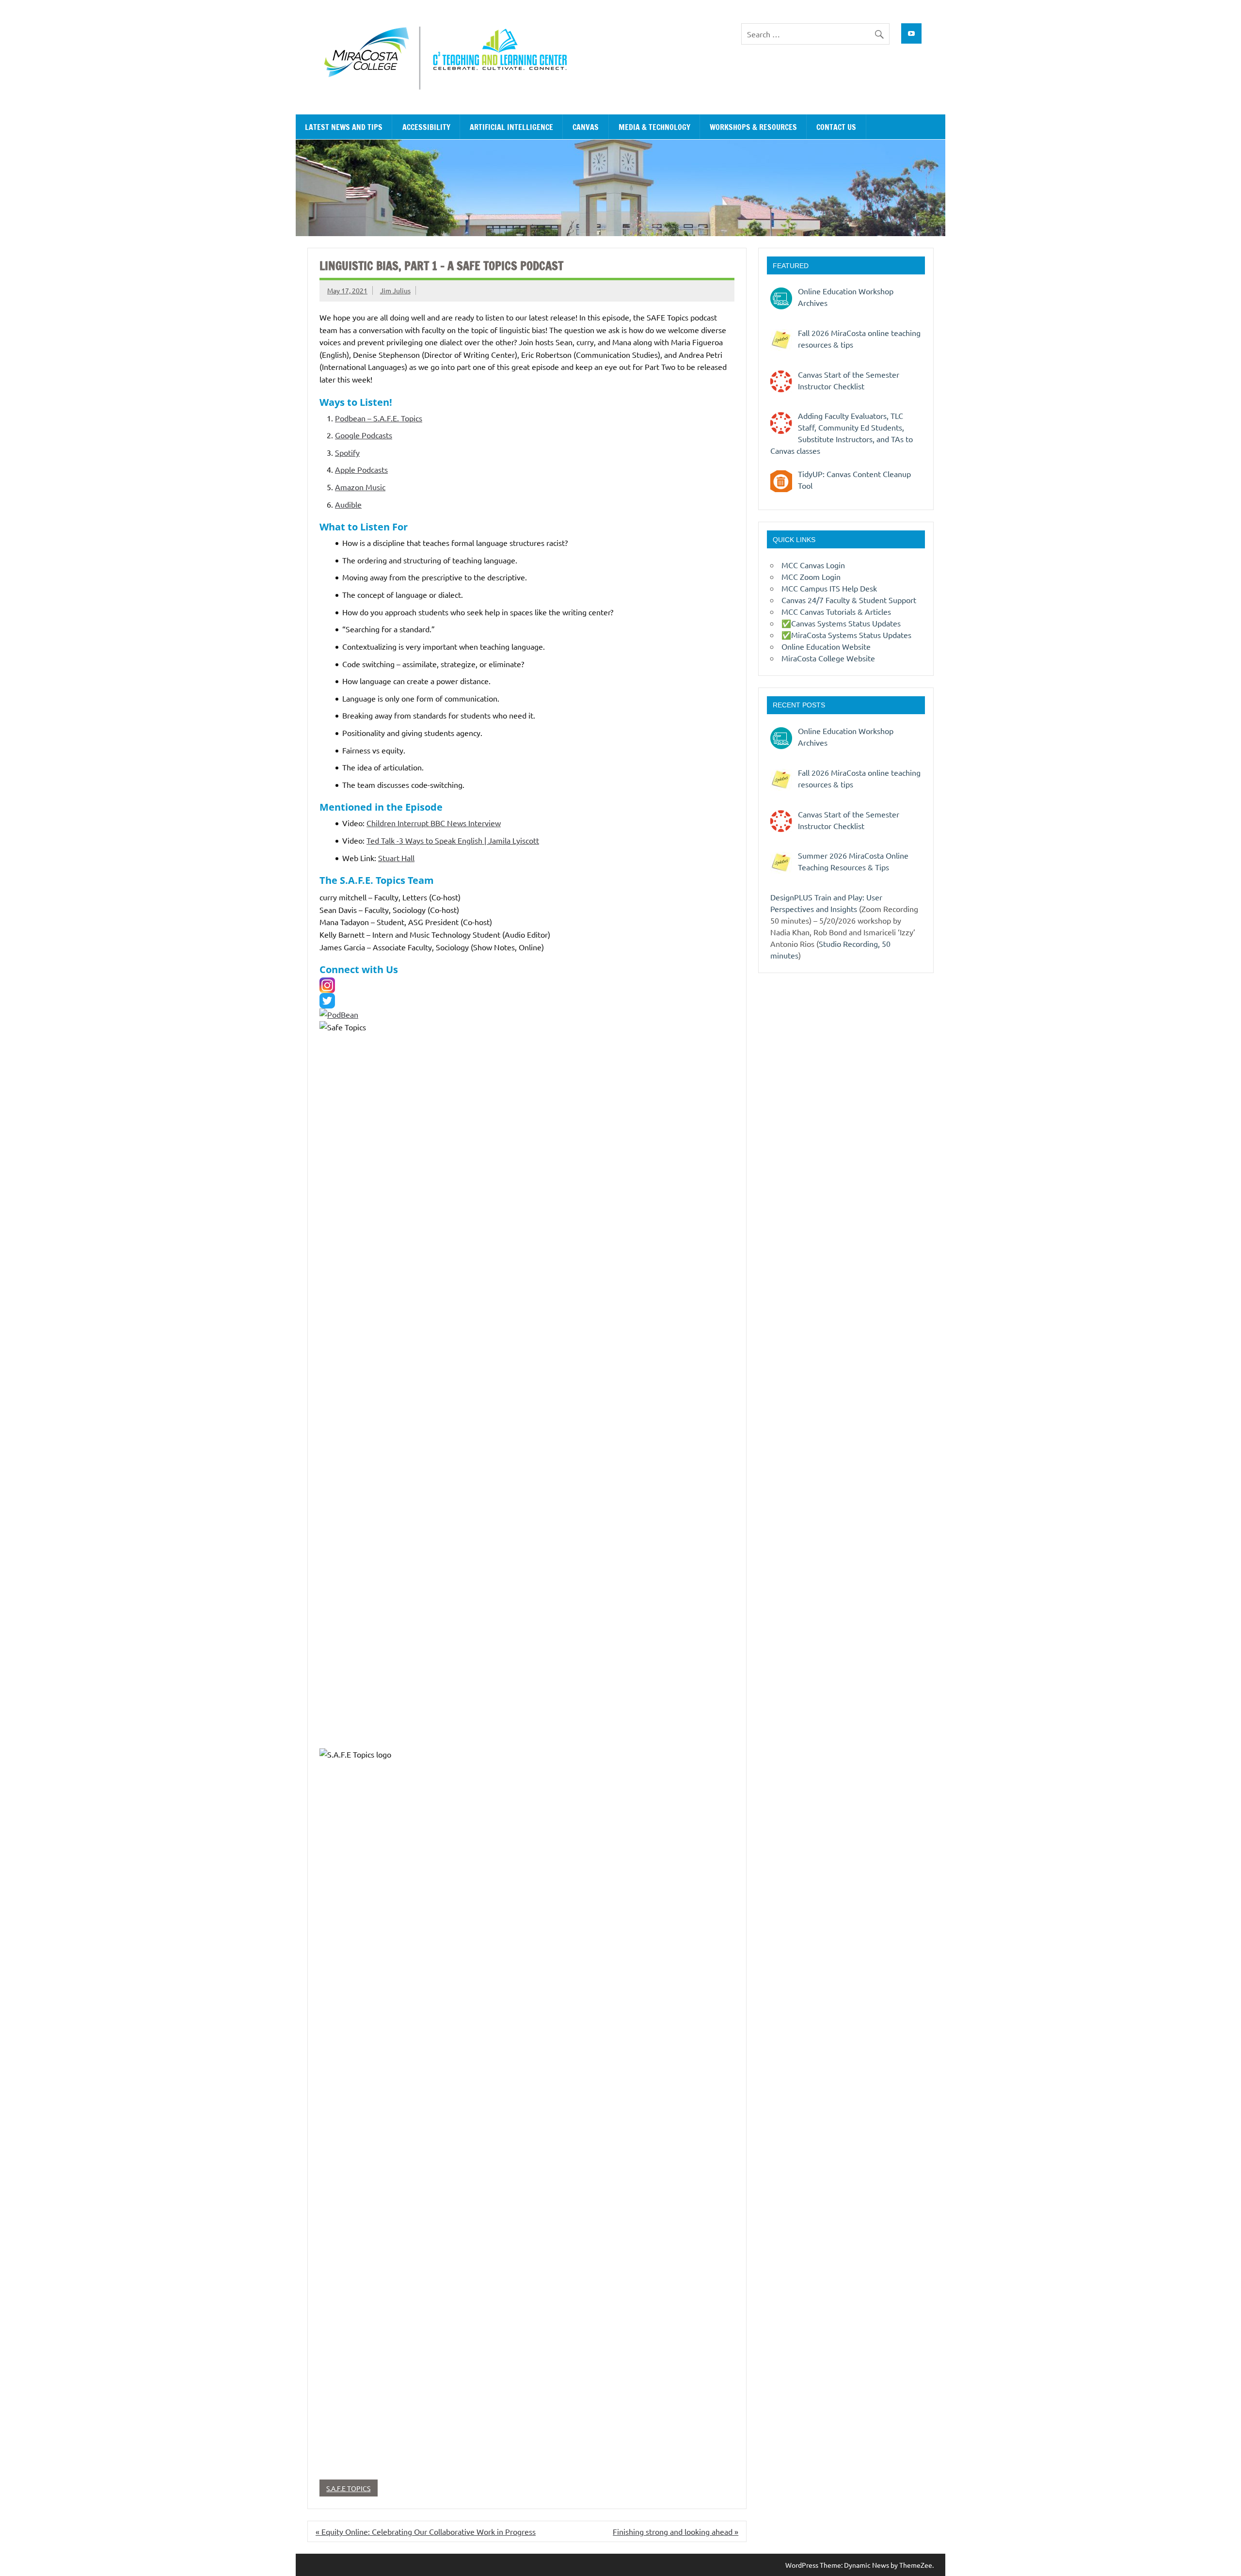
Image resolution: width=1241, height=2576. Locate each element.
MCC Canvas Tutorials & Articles (836, 611)
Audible (348, 504)
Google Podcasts (364, 435)
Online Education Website (826, 646)
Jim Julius (395, 290)
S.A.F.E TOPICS (348, 2488)
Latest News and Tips (344, 127)
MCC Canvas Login (813, 565)
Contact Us (836, 127)
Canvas (586, 127)
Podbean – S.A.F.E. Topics (379, 418)
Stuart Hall (396, 858)
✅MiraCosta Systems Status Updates (846, 635)
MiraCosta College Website (828, 658)
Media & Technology (654, 127)
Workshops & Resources (753, 127)
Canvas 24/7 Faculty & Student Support (849, 600)
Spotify (347, 452)
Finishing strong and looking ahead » (676, 2531)
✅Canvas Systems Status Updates (841, 623)
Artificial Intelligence (511, 127)
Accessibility (426, 127)
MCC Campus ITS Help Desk (829, 588)
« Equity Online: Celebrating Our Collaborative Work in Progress (426, 2531)
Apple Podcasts (361, 469)
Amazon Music (360, 487)
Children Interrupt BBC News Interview (434, 823)
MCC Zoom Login (811, 576)
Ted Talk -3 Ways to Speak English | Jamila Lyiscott (453, 840)
